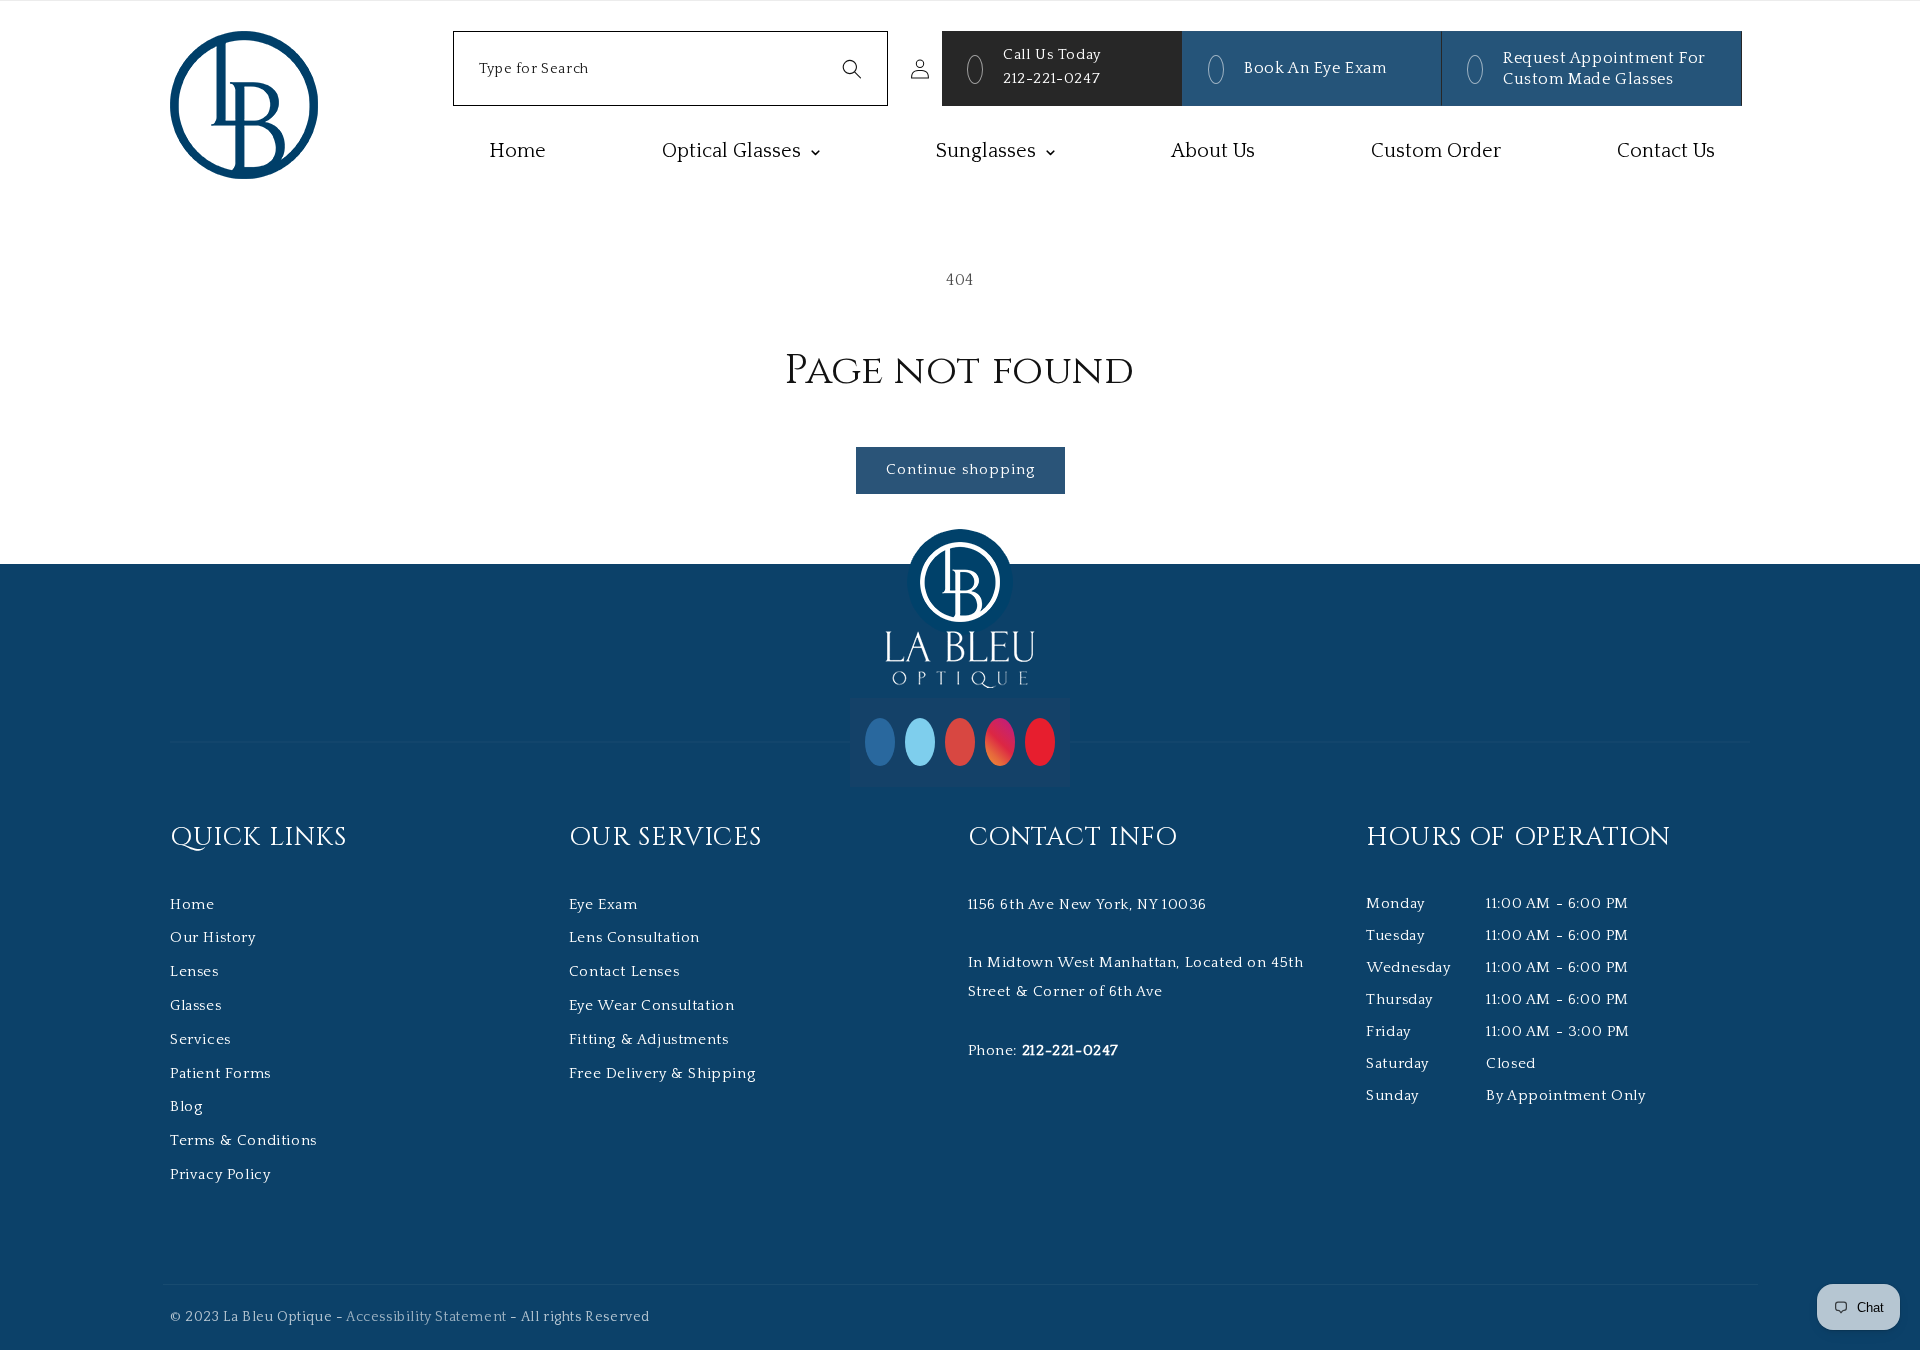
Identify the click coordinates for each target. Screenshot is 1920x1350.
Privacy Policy (220, 1174)
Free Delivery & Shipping (662, 1073)
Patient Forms (220, 1073)
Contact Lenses (624, 971)
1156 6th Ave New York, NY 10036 (1088, 904)
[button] (670, 68)
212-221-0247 (1051, 78)
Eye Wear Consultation (652, 1005)
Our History (213, 937)
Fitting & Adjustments (649, 1039)
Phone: (1043, 1050)
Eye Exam (603, 904)
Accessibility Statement (426, 1317)
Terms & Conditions (243, 1140)
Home (192, 904)
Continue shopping (960, 469)
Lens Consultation (634, 937)
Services (200, 1039)
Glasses (195, 1005)
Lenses (194, 971)
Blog (186, 1106)
